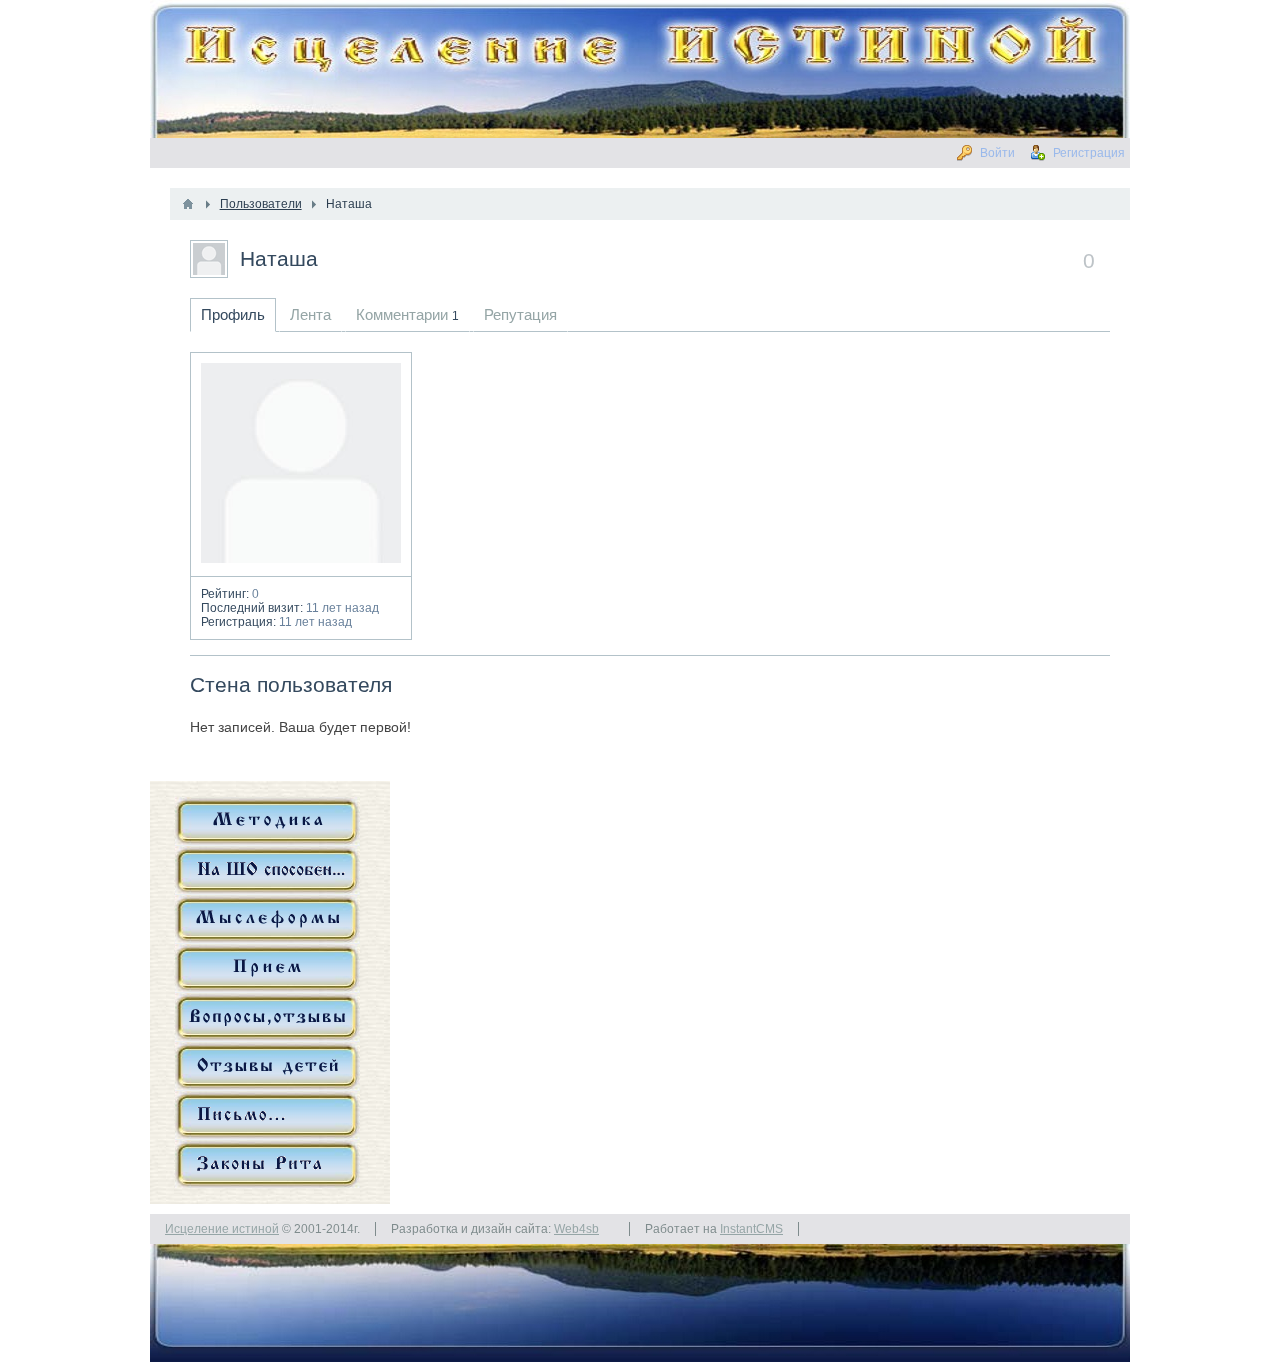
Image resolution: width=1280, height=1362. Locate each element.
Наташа (279, 258)
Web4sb (576, 1229)
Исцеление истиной (222, 1229)
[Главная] (188, 204)
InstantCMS (751, 1229)
